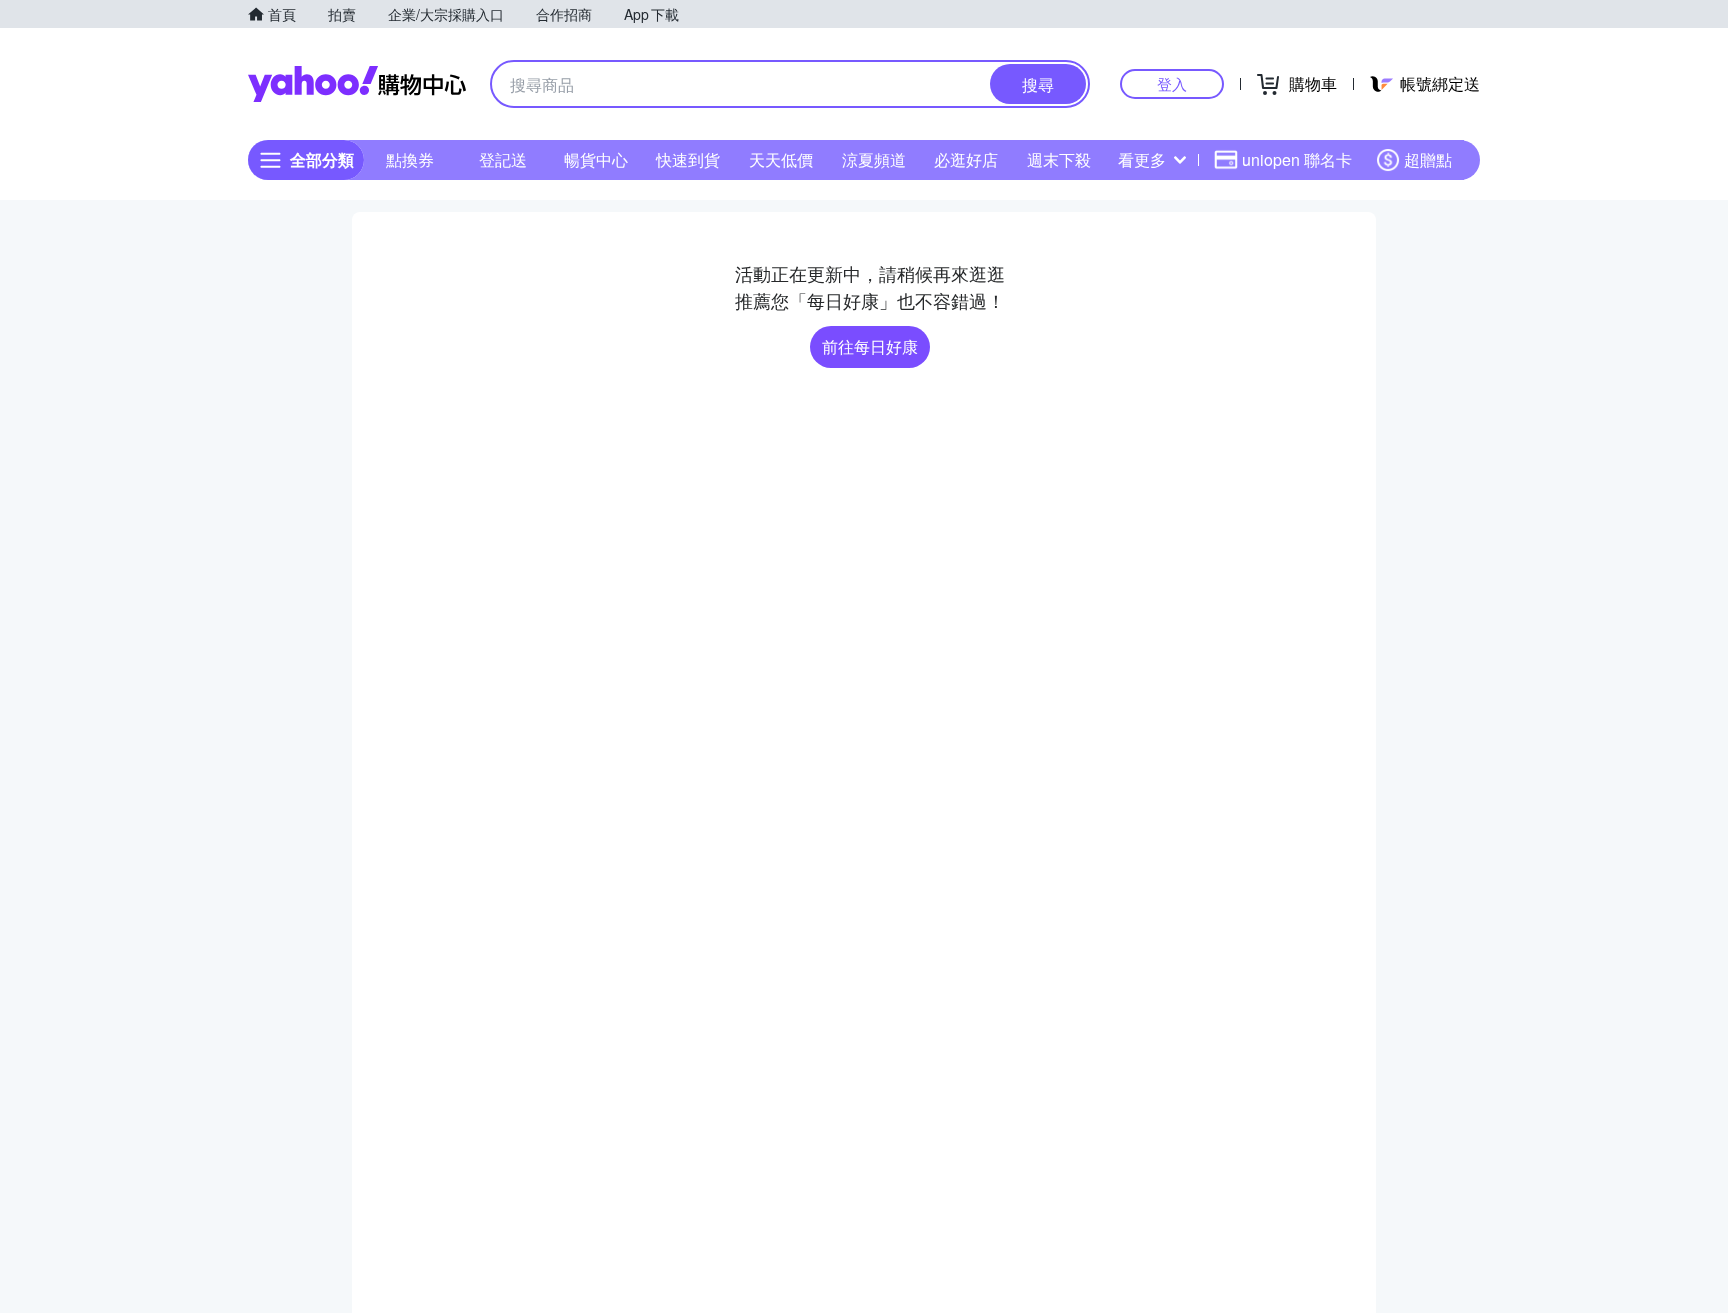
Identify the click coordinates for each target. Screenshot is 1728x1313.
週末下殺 (1059, 159)
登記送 (503, 159)
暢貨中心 (596, 159)
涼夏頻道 (874, 159)
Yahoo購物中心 (357, 84)
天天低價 (781, 159)
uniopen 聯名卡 (1297, 159)
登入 (1172, 83)
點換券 (410, 159)
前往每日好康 (870, 346)
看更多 (1142, 159)
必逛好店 (966, 159)
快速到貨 (688, 159)
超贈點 (1428, 159)
